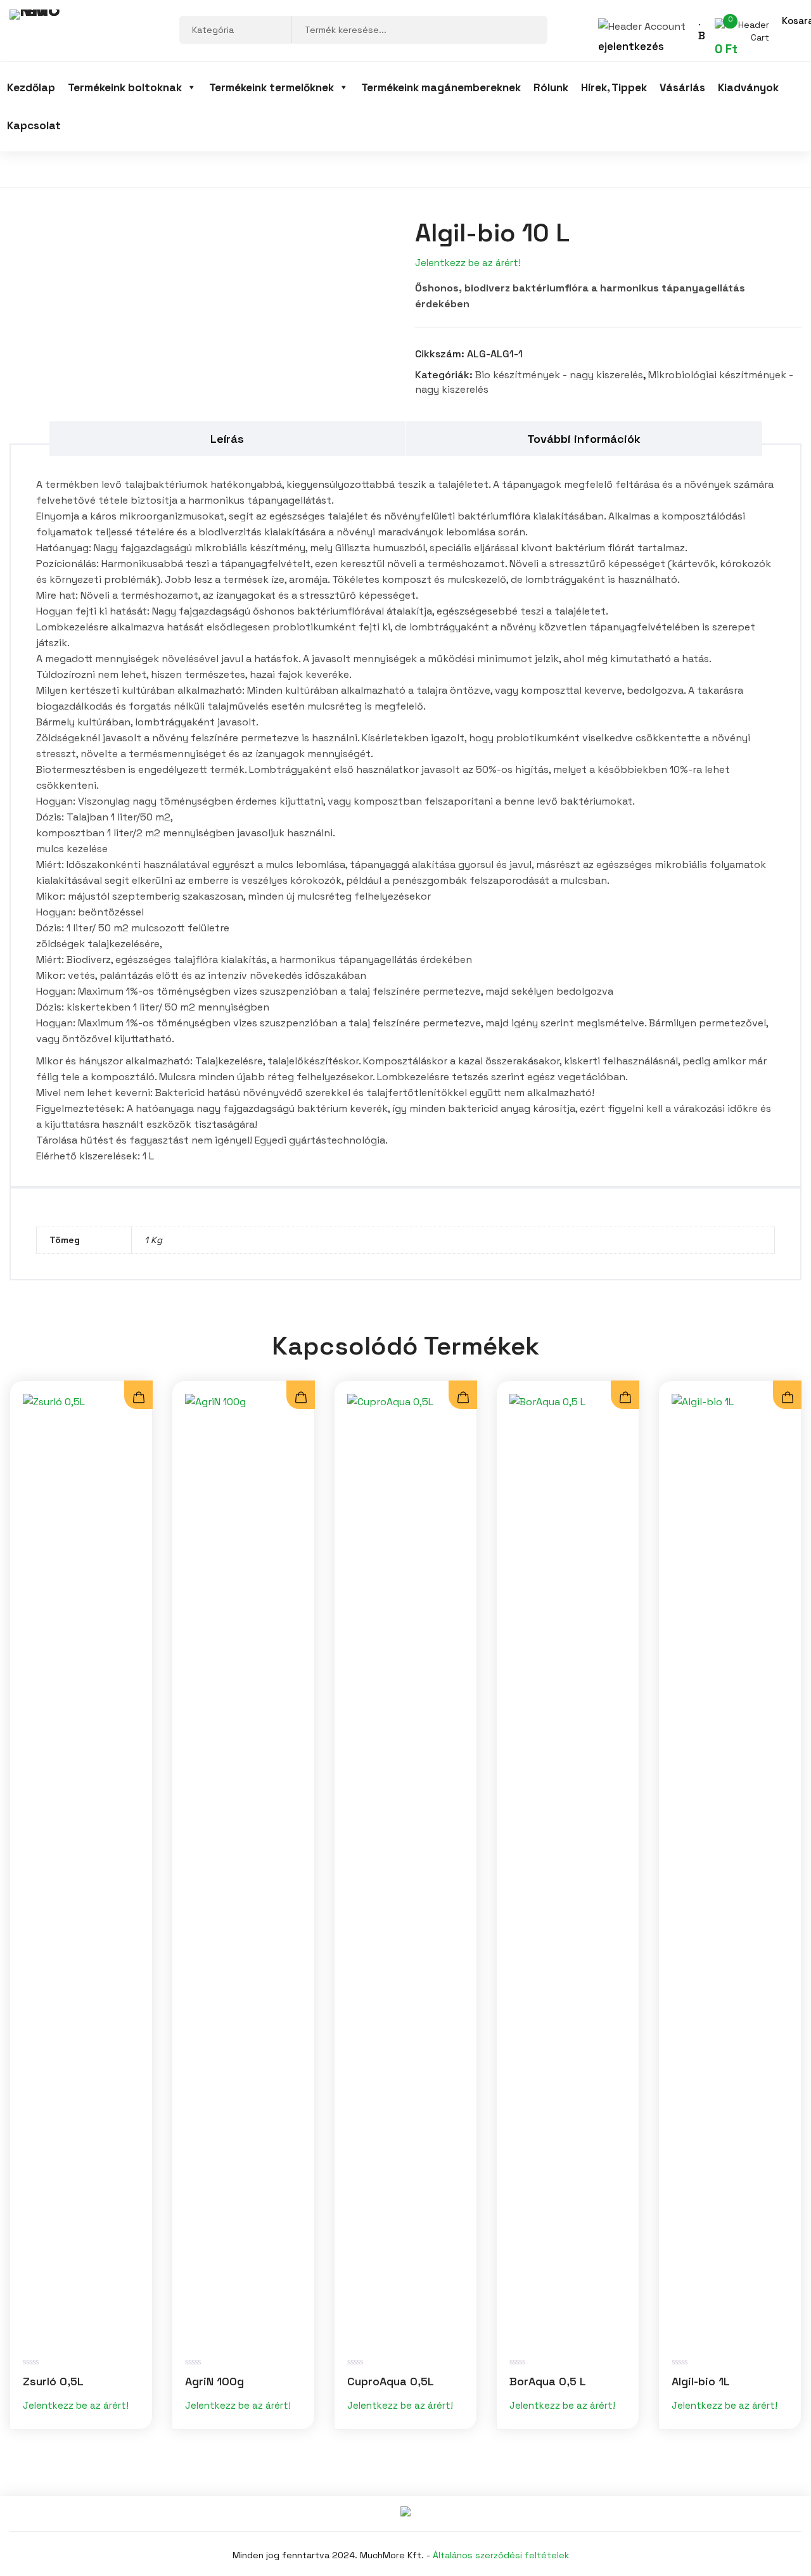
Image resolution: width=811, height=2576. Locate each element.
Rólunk (551, 87)
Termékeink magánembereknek (441, 87)
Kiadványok (748, 87)
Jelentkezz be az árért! (468, 263)
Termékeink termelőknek (271, 87)
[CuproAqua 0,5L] (405, 1869)
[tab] (228, 439)
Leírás (227, 439)
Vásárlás (682, 87)
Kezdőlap (31, 87)
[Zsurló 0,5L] (81, 1869)
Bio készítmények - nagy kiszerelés (559, 375)
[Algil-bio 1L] (730, 1869)
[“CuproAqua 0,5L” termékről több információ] (463, 1398)
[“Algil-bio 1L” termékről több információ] (787, 1398)
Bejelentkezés (652, 41)
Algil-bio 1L (701, 2381)
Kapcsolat (34, 125)
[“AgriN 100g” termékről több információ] (301, 1398)
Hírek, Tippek (614, 87)
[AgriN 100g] (243, 1869)
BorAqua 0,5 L (548, 2381)
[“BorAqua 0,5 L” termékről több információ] (625, 1398)
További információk (584, 439)
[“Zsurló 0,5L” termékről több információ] (138, 1398)
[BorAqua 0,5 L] (568, 1869)
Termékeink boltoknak (125, 87)
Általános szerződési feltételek (501, 2555)
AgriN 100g (214, 2381)
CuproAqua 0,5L (391, 2381)
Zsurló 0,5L (53, 2381)
